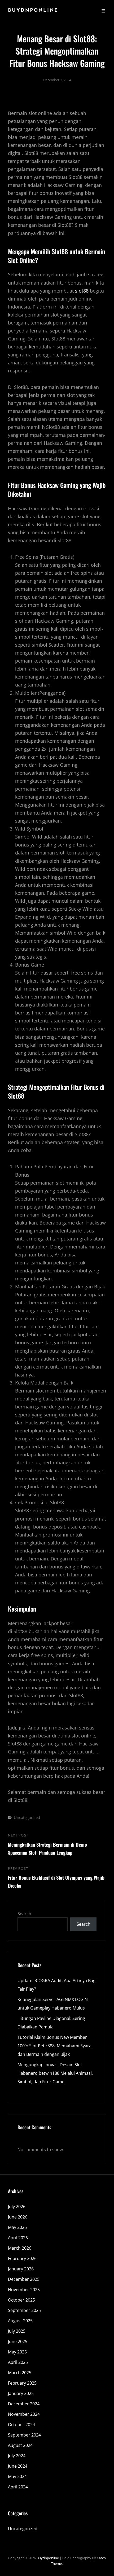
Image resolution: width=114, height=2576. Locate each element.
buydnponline (33, 11)
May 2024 (17, 2476)
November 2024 (24, 2414)
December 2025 (24, 2279)
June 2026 (18, 2217)
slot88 (82, 291)
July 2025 (17, 2331)
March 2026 (20, 2248)
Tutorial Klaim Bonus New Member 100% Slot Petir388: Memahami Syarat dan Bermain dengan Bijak (55, 2046)
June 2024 (18, 2466)
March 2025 (20, 2373)
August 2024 (20, 2445)
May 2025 (17, 2352)
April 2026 (18, 2238)
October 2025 (21, 2300)
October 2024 (21, 2425)
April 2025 (18, 2362)
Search (24, 1914)
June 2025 (18, 2341)
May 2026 (17, 2227)
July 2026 (17, 2207)
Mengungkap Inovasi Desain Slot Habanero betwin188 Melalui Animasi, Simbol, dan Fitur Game (55, 2073)
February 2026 (22, 2258)
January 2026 (21, 2269)
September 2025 (24, 2310)
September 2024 (24, 2435)
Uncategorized (27, 1817)
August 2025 (20, 2321)
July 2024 (17, 2456)
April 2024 (18, 2487)
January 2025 (21, 2393)
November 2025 (24, 2290)
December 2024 (24, 2404)
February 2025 (22, 2383)
